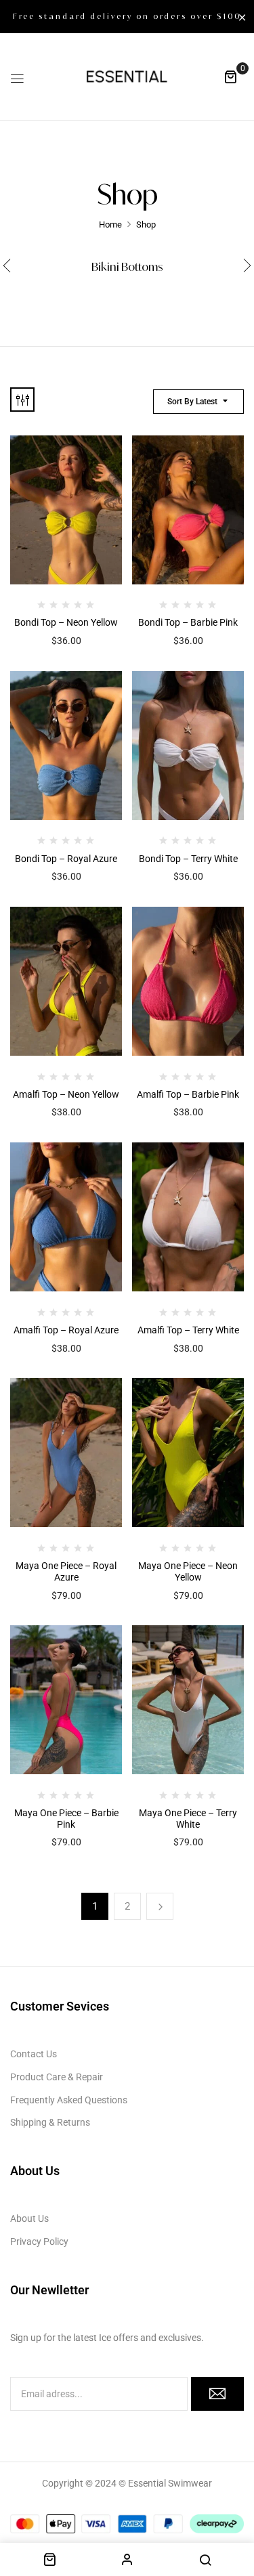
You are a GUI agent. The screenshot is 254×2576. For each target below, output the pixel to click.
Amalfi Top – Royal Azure (66, 1330)
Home (110, 224)
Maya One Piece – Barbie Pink (66, 1819)
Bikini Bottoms (127, 267)
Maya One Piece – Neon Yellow (188, 1571)
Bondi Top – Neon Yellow (66, 622)
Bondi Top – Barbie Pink (188, 622)
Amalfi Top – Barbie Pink (188, 1094)
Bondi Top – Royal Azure (66, 859)
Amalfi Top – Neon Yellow (66, 1094)
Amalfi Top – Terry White (188, 1330)
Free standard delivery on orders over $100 (127, 16)
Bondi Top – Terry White (188, 859)
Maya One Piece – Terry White (188, 1819)
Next (160, 1906)
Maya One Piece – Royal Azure (66, 1571)
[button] (230, 77)
